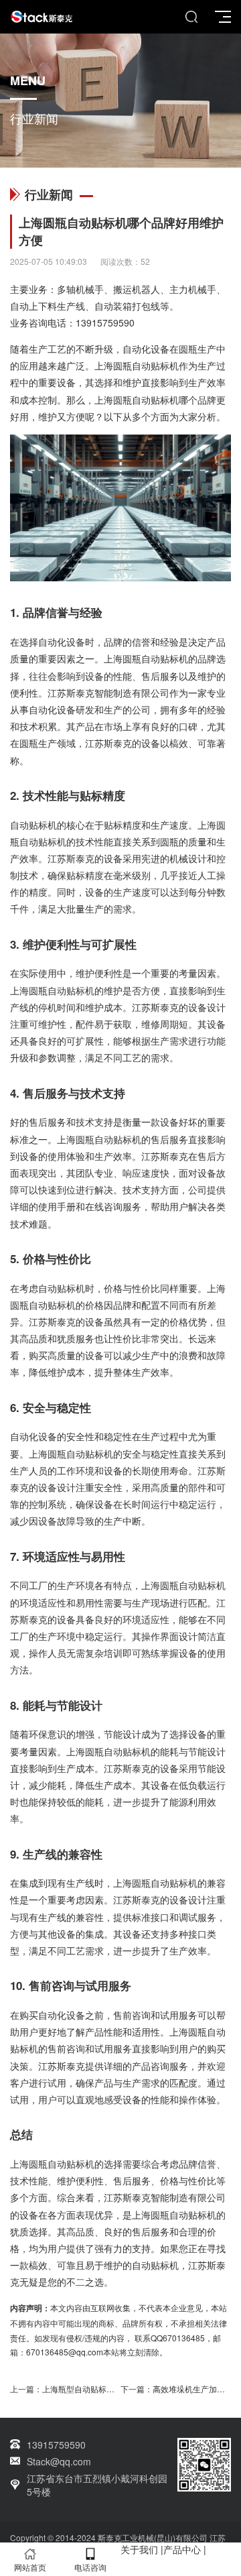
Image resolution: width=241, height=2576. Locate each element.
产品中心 (182, 2549)
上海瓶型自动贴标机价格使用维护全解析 (114, 2389)
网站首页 (30, 2567)
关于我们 (139, 2549)
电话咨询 (90, 2567)
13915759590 (105, 323)
